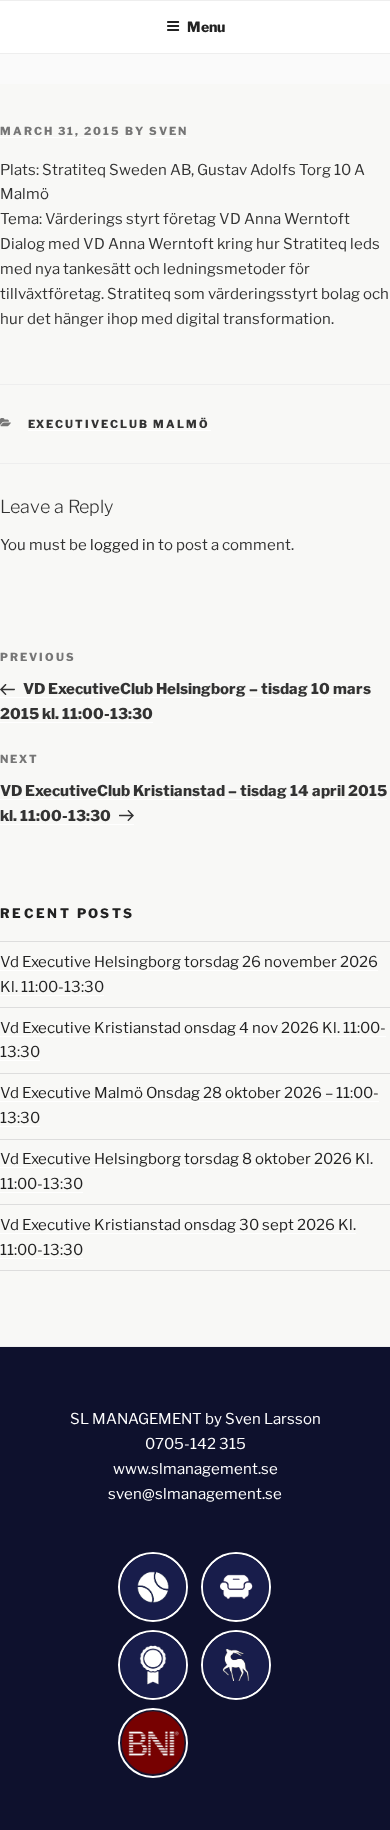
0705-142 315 (195, 1444)
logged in (122, 545)
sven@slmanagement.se (195, 1494)
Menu (206, 26)
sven (168, 131)
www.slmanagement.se (195, 1469)
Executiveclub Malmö (119, 424)
